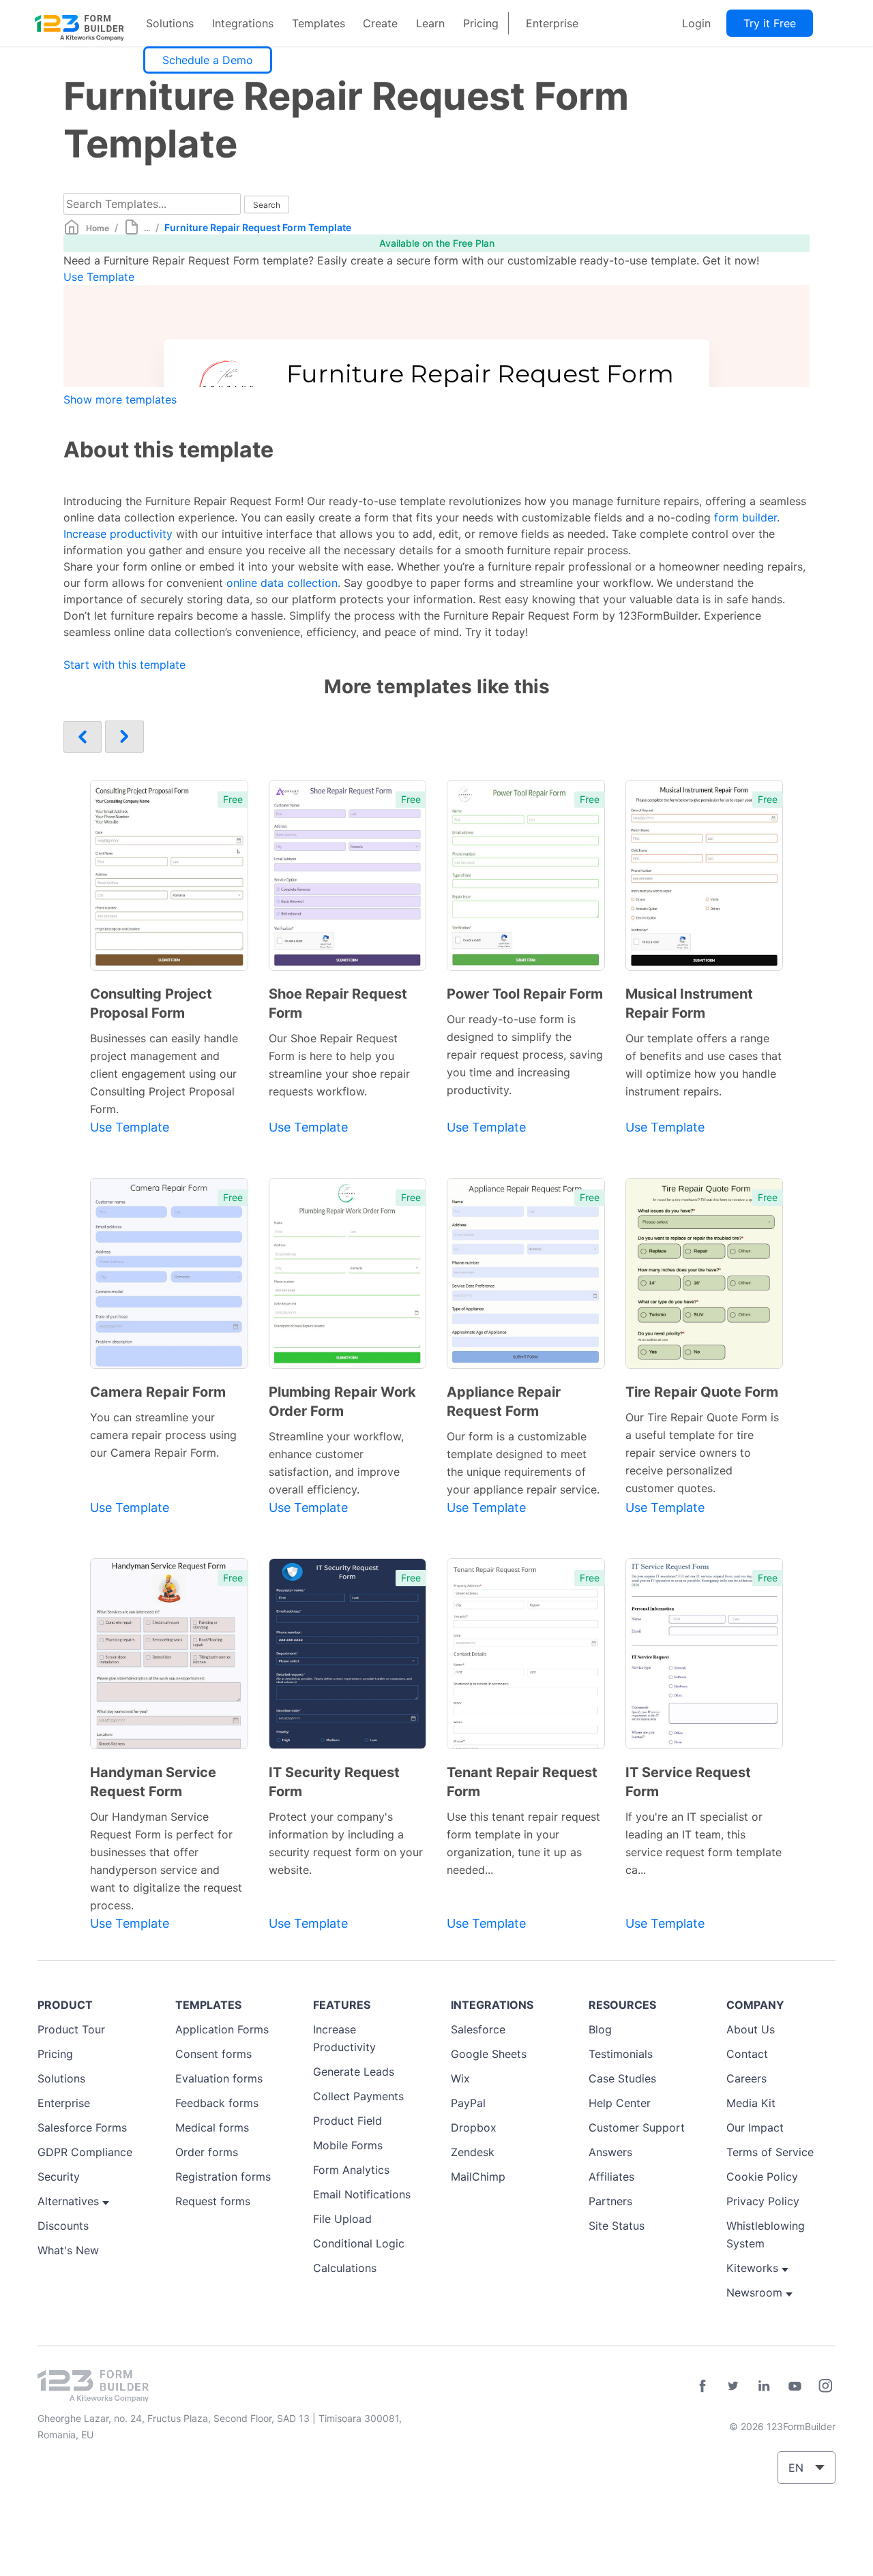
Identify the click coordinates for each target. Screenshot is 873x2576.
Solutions (170, 23)
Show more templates (120, 399)
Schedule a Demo (208, 60)
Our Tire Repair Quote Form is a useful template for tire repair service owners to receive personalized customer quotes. (702, 1453)
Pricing (481, 23)
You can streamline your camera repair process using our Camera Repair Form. (163, 1435)
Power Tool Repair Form (525, 994)
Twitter (733, 2386)
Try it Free (770, 23)
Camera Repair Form (158, 1392)
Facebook (702, 2386)
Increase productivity (118, 534)
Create (380, 23)
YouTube (795, 2386)
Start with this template (124, 665)
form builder (745, 517)
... (147, 228)
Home (98, 228)
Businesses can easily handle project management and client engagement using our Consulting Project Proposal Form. (164, 1074)
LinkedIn (764, 2386)
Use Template (99, 277)
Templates (319, 23)
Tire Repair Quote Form (702, 1392)
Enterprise (552, 23)
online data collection (282, 583)
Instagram (825, 2386)
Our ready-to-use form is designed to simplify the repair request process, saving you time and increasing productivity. (525, 1055)
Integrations (243, 23)
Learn (430, 23)
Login (696, 23)
